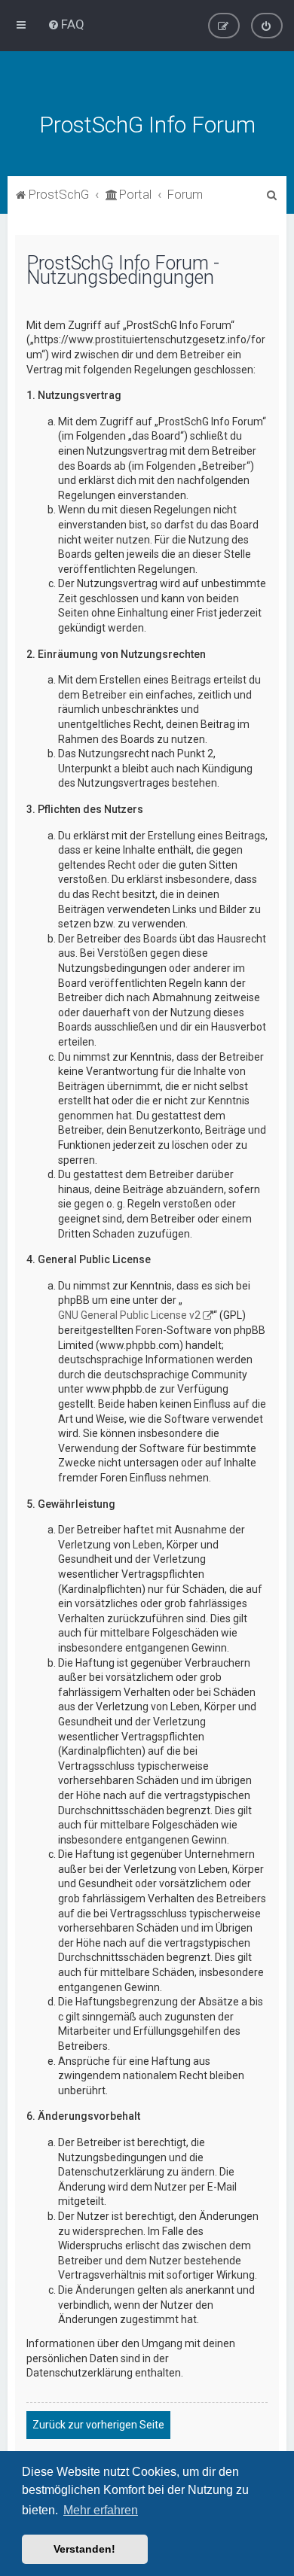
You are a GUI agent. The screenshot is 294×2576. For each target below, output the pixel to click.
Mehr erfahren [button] (101, 2510)
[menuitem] (66, 24)
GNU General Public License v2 (129, 1315)
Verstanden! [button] (84, 2549)
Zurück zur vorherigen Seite (98, 2425)
